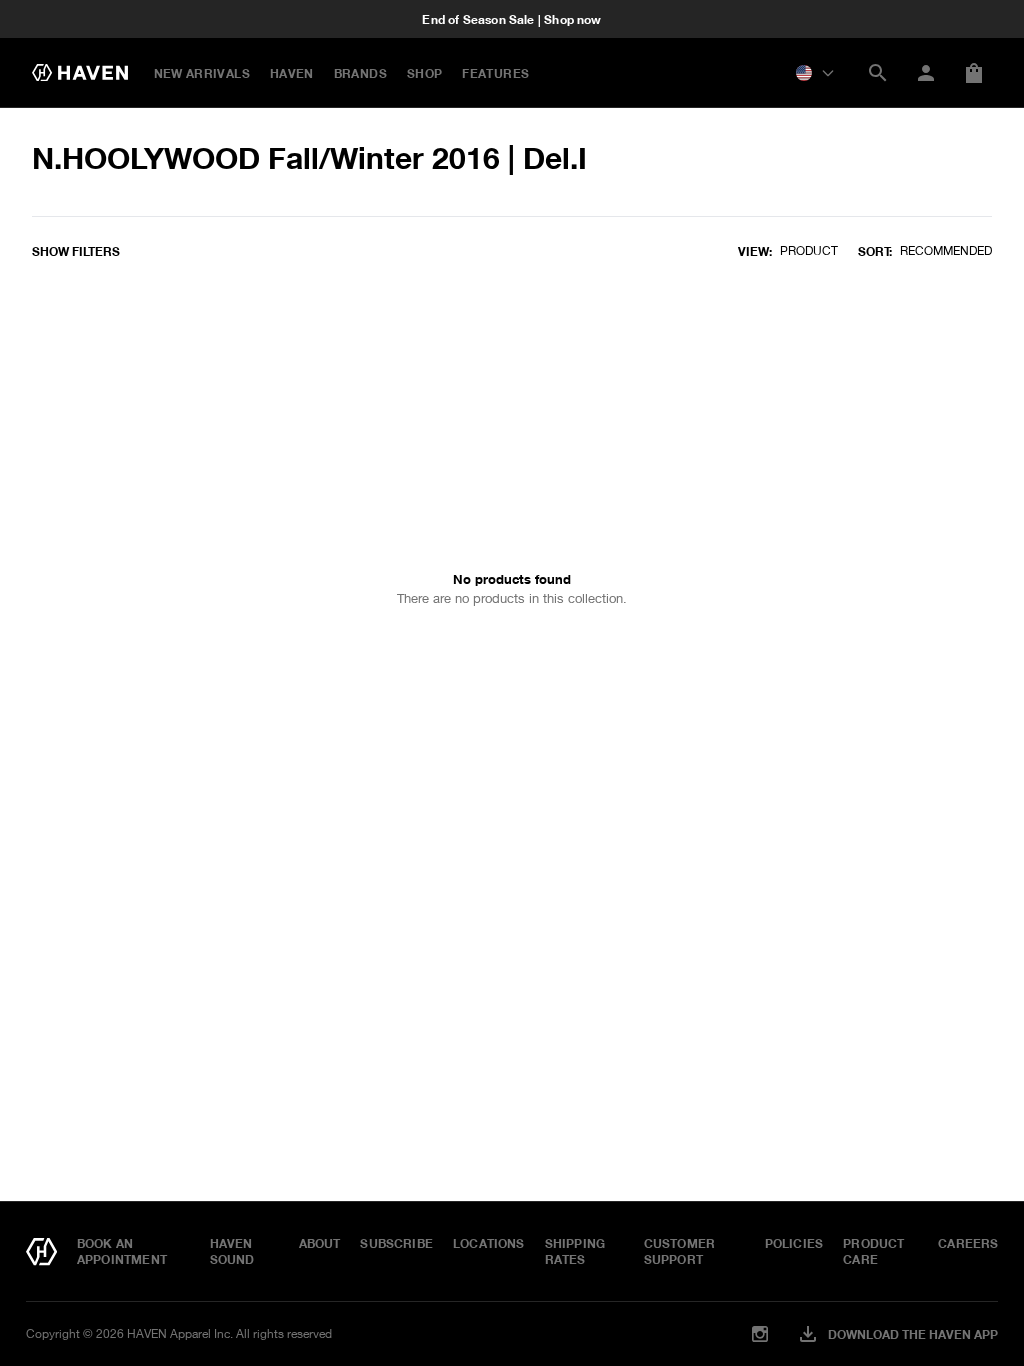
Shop (424, 73)
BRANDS (360, 73)
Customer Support (679, 1251)
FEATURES (495, 73)
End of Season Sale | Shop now (511, 19)
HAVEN (292, 73)
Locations (489, 1243)
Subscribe (396, 1243)
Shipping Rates (575, 1251)
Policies (794, 1243)
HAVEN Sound (232, 1251)
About (320, 1243)
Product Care (873, 1251)
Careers (968, 1243)
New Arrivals (202, 73)
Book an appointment (122, 1251)
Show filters (76, 251)
